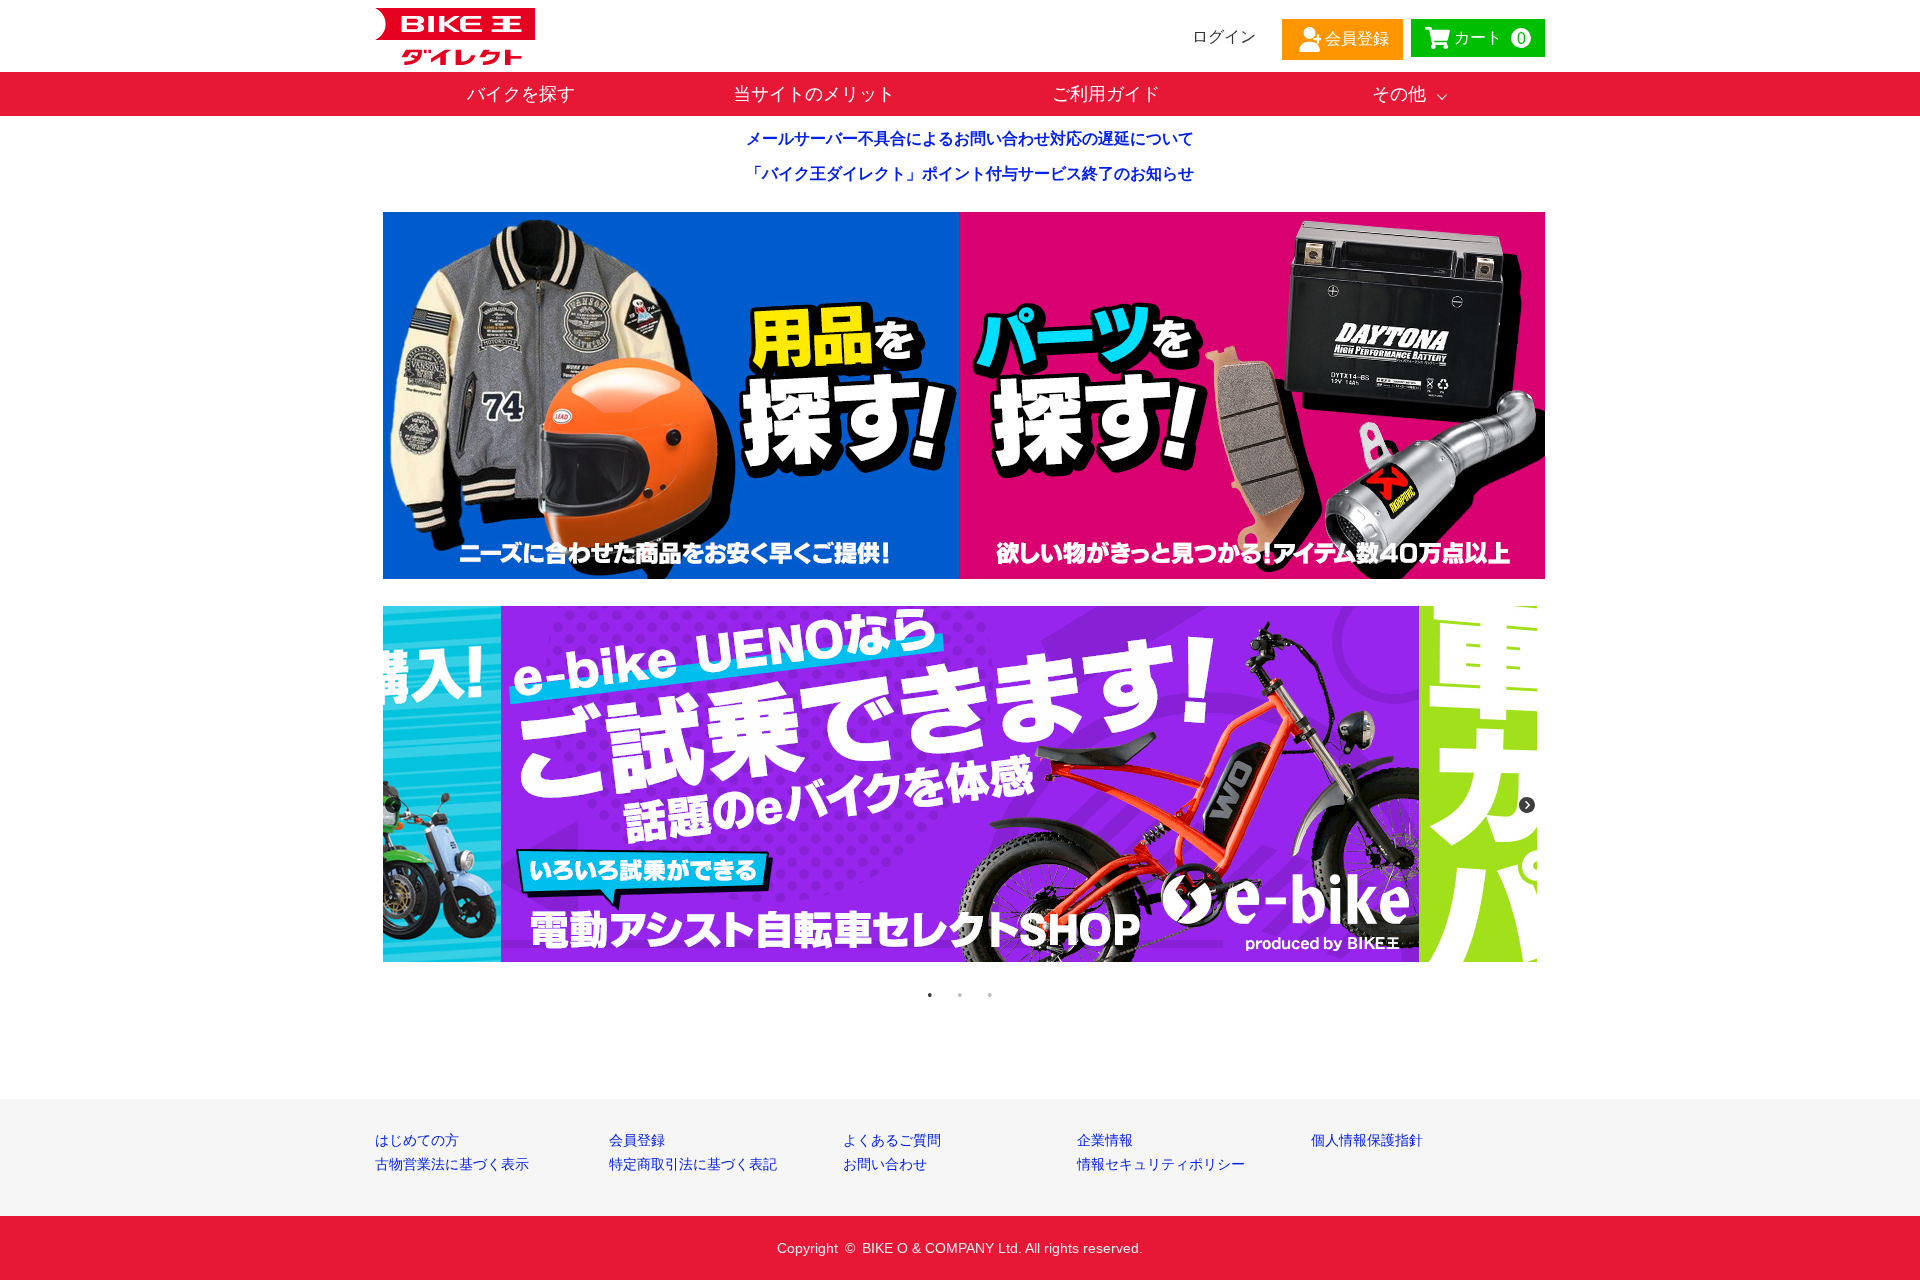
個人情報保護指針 (1367, 1140)
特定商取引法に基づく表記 (693, 1164)
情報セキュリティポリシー (1161, 1164)
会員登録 (637, 1140)
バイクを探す (521, 94)
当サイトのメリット (814, 94)
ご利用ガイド (1106, 94)
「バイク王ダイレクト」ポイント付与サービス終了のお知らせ (970, 173)
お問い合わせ (885, 1164)
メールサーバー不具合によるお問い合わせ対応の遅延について (970, 138)
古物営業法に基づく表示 (452, 1164)
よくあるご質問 (892, 1140)
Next (1527, 805)
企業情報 (1105, 1140)
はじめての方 (417, 1140)
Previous (393, 805)
